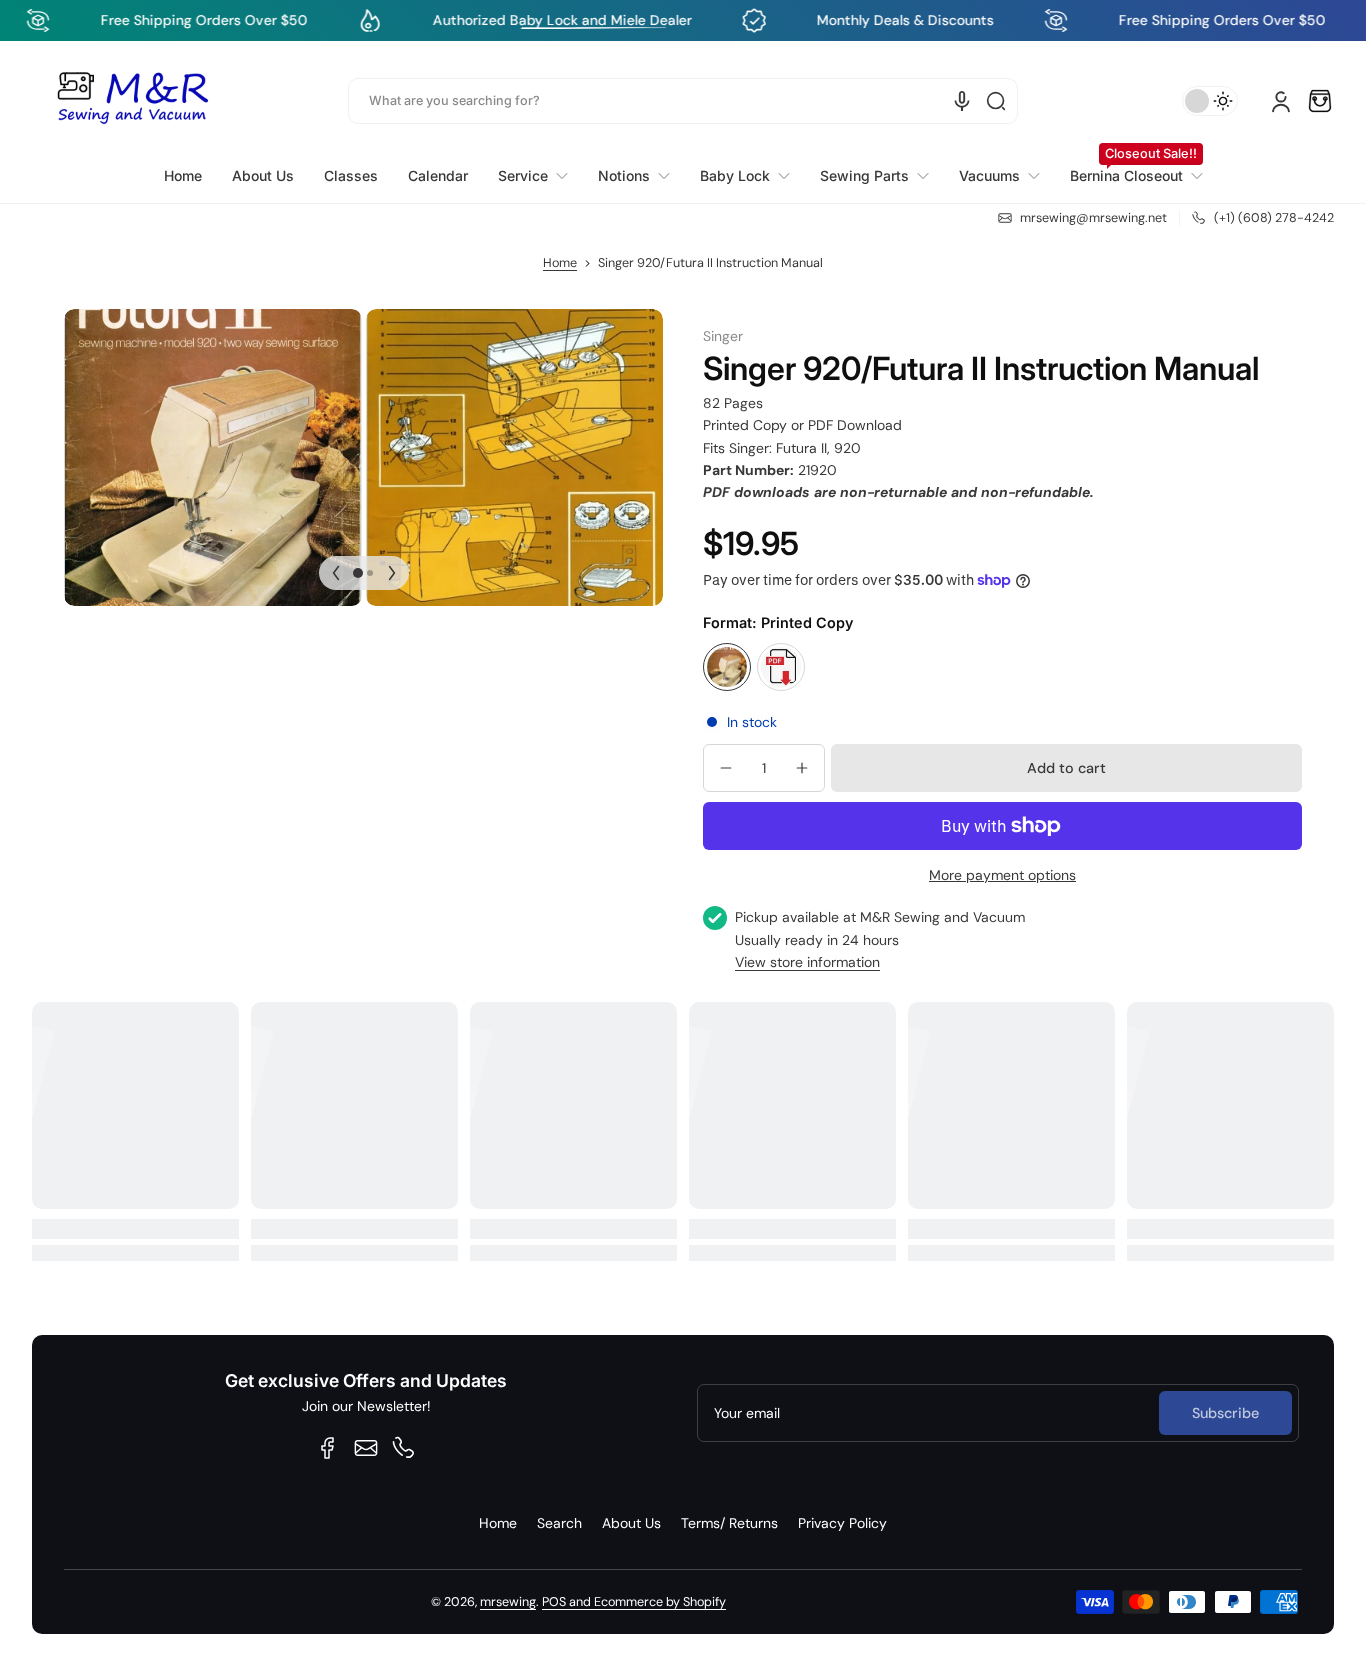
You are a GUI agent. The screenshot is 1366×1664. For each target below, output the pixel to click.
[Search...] (996, 101)
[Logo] (132, 101)
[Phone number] (404, 1448)
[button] (1320, 101)
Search (559, 1523)
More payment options (1002, 875)
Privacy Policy (842, 1523)
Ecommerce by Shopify (660, 1602)
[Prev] (336, 573)
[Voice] (962, 101)
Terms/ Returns (729, 1523)
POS (554, 1602)
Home (560, 263)
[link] (533, 176)
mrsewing (508, 1602)
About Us (631, 1523)
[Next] (392, 573)
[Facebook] (328, 1448)
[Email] (366, 1448)
